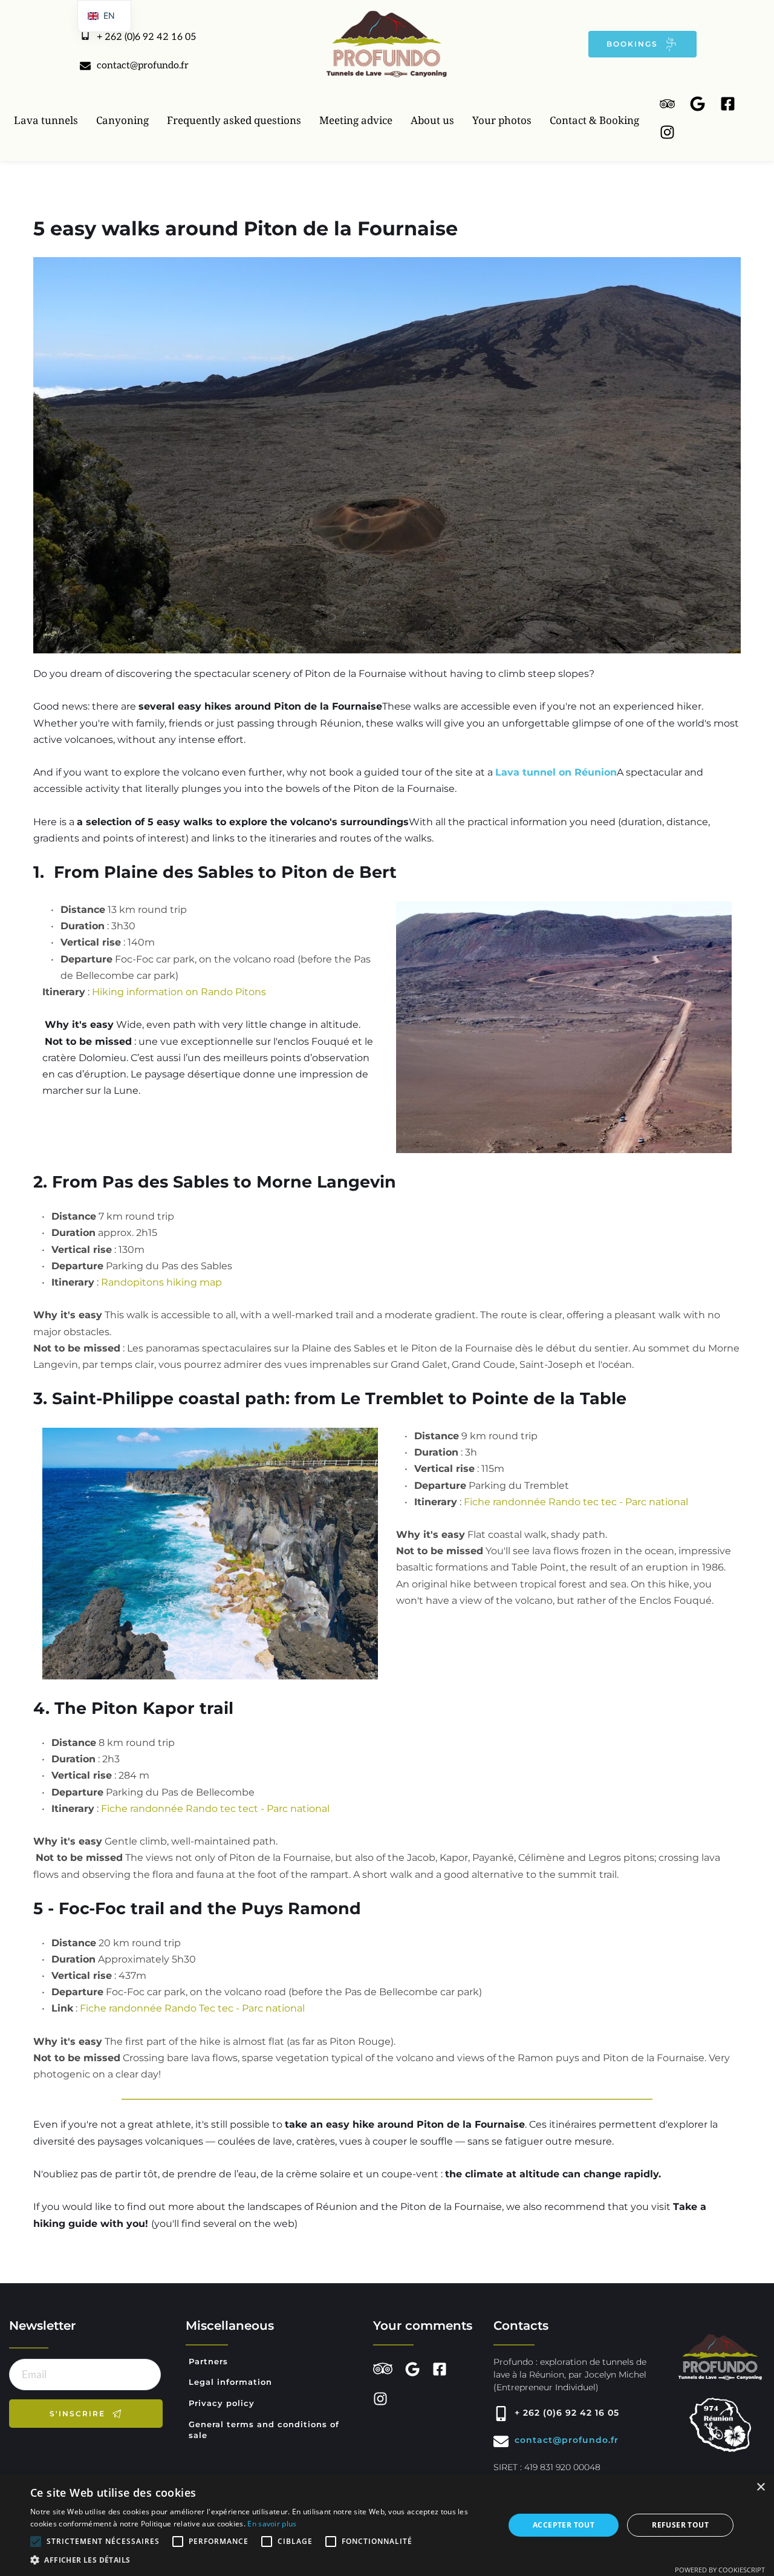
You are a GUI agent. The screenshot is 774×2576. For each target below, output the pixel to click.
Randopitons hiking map (161, 1282)
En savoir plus (272, 2524)
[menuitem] (46, 120)
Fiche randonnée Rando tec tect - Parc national (215, 1809)
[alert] (387, 2525)
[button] (260, 2560)
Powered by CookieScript (720, 2570)
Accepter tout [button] (564, 2525)
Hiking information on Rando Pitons (179, 992)
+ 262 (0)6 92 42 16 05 (146, 37)
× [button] (760, 2487)
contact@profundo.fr (143, 66)
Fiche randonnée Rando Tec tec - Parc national (192, 2008)
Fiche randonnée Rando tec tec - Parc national (576, 1502)
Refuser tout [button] (680, 2525)
